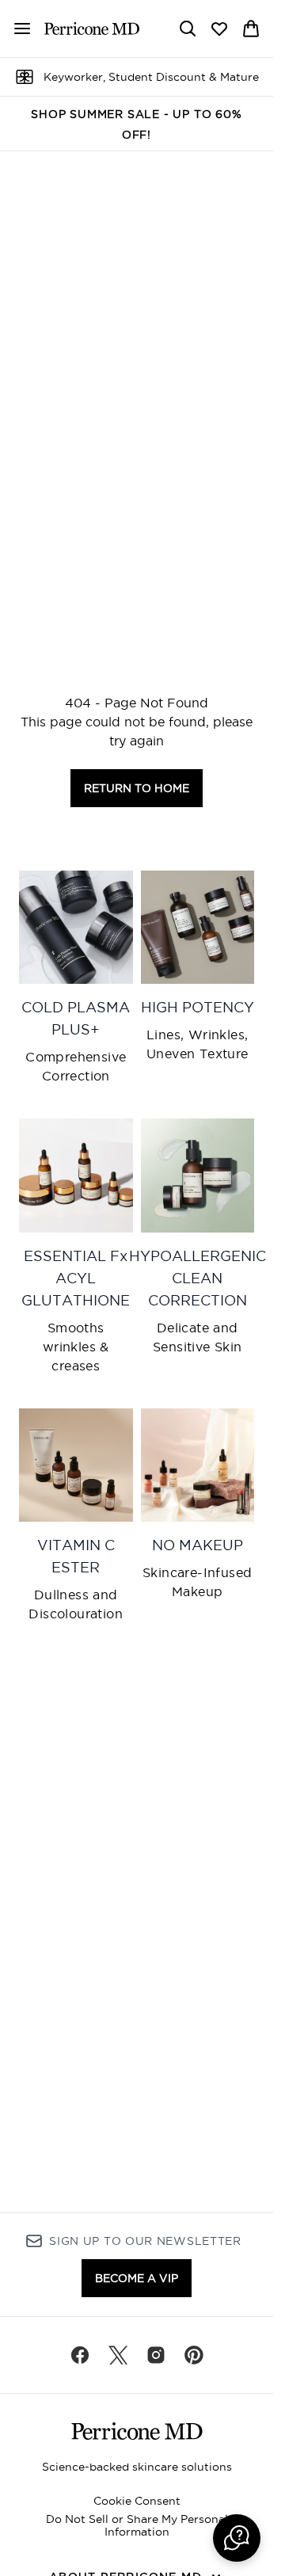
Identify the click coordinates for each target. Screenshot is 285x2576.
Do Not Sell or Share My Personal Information (137, 2525)
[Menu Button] (16, 29)
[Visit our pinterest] (194, 2355)
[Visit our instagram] (156, 2355)
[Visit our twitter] (118, 2355)
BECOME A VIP (137, 2278)
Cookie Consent (137, 2501)
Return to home (137, 788)
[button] (237, 2538)
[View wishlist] (219, 29)
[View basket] (251, 29)
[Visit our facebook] (80, 2355)
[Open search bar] (188, 29)
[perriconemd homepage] (92, 29)
